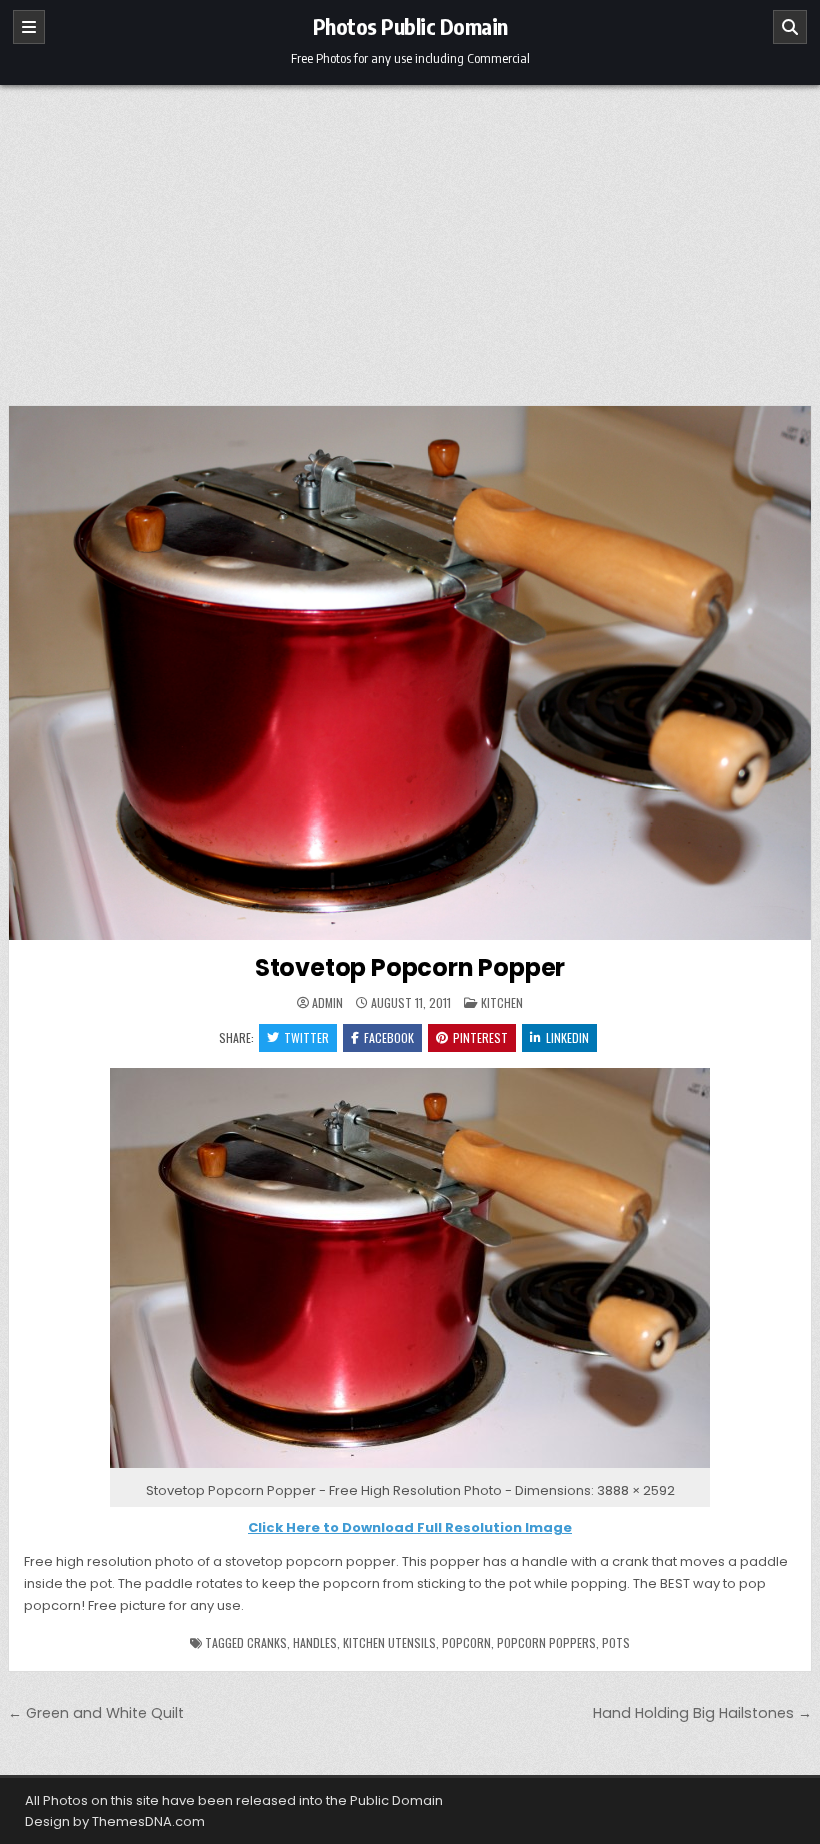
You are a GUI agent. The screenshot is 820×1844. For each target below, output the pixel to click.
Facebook (389, 1037)
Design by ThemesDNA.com (115, 1821)
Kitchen (502, 1002)
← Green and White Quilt (96, 1713)
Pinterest (480, 1037)
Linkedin (567, 1037)
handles (315, 1642)
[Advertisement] (410, 235)
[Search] (790, 27)
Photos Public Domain (410, 26)
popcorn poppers (546, 1642)
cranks (267, 1642)
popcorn (466, 1642)
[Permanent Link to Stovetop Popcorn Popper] (410, 673)
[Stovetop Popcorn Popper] (410, 1468)
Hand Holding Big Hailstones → (702, 1713)
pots (616, 1642)
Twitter (306, 1037)
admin (327, 1003)
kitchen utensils (389, 1642)
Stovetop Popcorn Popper (410, 967)
